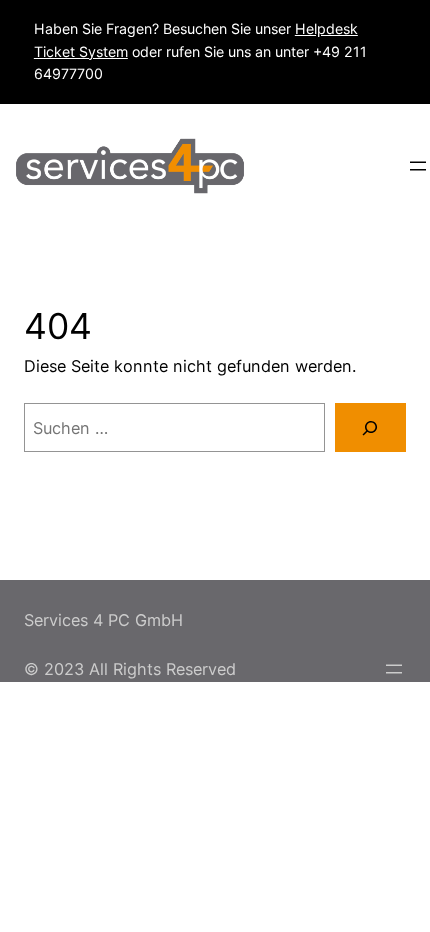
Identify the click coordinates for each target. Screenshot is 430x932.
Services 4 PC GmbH (103, 620)
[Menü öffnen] (418, 166)
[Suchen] (370, 428)
